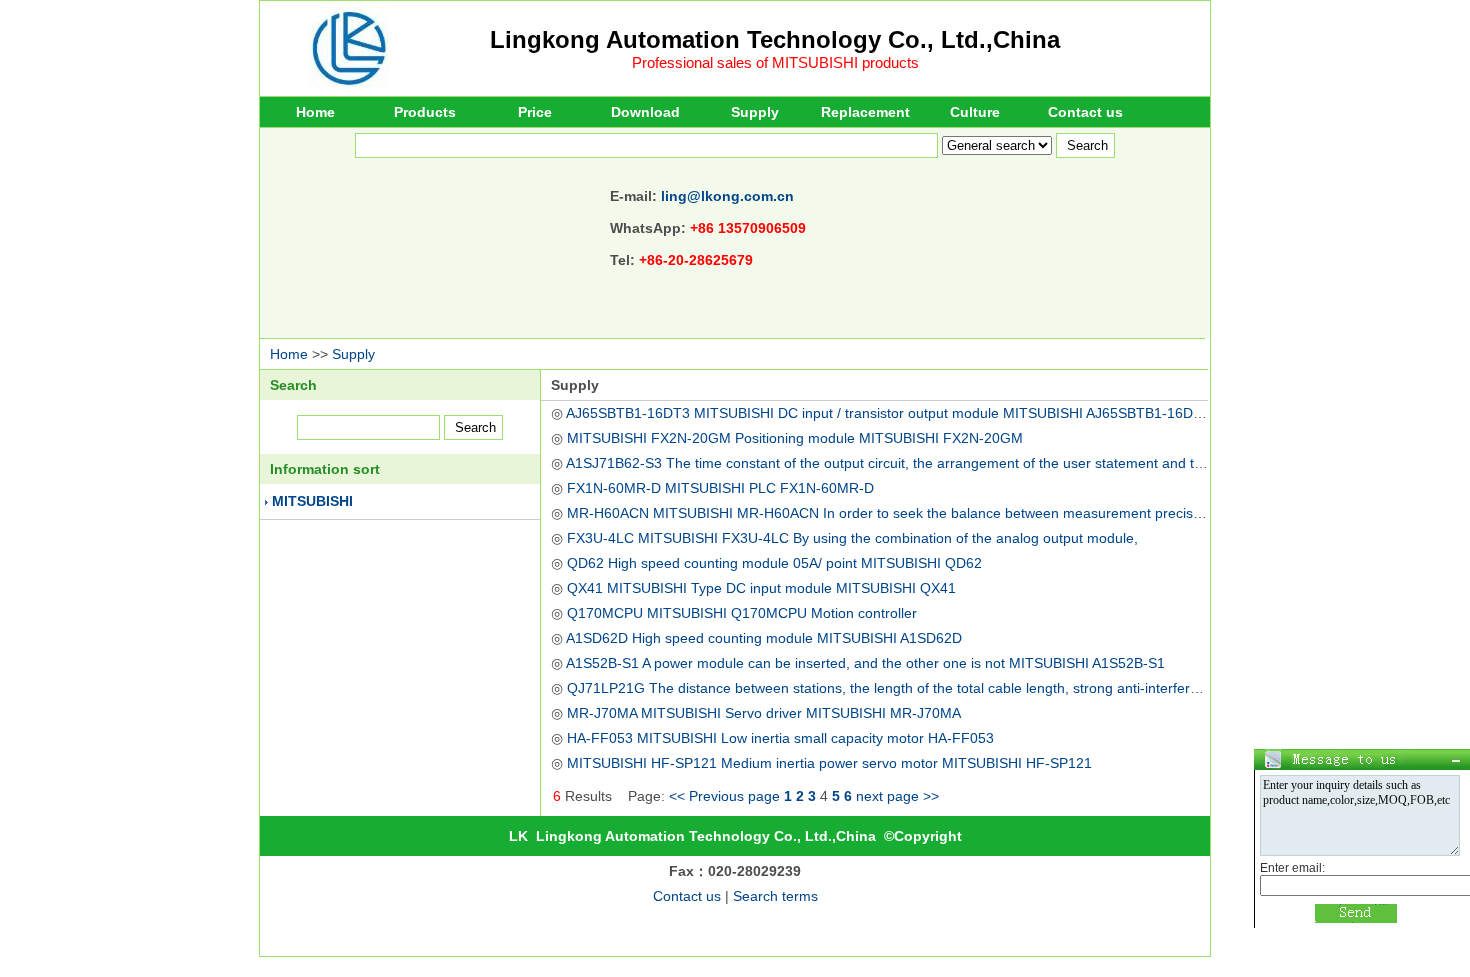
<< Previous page (724, 796)
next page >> (897, 796)
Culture (975, 112)
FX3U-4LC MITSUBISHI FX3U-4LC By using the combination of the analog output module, (852, 538)
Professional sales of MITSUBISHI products (775, 62)
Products (425, 112)
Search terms (775, 896)
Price (535, 112)
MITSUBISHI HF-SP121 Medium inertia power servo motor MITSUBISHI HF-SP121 (829, 763)
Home (315, 112)
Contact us (1085, 112)
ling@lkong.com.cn (727, 196)
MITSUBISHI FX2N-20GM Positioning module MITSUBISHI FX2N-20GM (795, 438)
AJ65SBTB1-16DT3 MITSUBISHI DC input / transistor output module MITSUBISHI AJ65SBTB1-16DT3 (888, 413)
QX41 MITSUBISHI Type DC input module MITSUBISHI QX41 (761, 588)
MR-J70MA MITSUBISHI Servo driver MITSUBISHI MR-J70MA (764, 713)
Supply (755, 112)
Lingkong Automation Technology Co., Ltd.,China (775, 39)
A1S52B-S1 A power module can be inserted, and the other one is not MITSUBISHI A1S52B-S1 (865, 663)
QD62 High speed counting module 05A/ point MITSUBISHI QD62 (774, 563)
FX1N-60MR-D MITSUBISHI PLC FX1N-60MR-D (720, 488)
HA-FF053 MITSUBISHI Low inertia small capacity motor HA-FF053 (780, 738)
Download (645, 112)
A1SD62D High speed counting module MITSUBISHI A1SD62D (764, 638)
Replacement (865, 112)
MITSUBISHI (312, 501)
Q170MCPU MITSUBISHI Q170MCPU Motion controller (742, 613)
